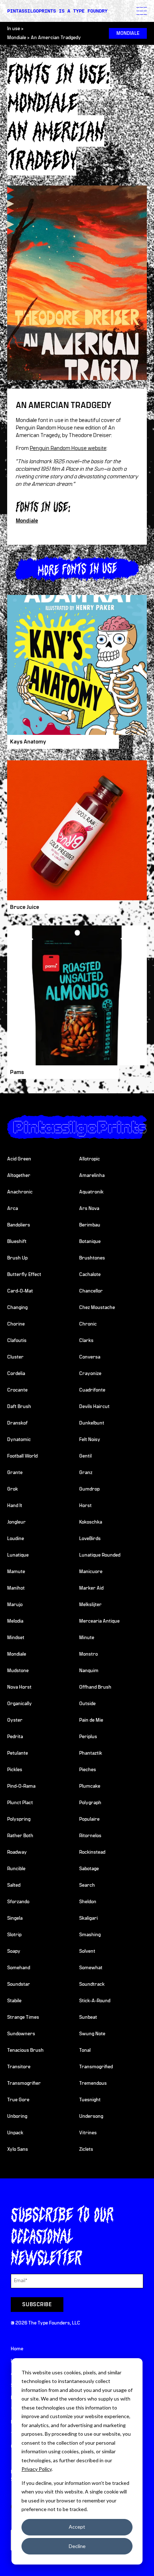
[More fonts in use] (77, 569)
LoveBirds (90, 1539)
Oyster (15, 1720)
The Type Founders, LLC (54, 2323)
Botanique (90, 1242)
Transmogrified (96, 2067)
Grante (15, 1473)
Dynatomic (19, 1440)
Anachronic (20, 1192)
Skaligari (88, 1918)
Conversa (90, 1357)
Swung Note (92, 2034)
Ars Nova (89, 1209)
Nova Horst (19, 1687)
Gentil (85, 1456)
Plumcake (90, 1786)
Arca (13, 1209)
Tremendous (93, 2083)
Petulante (18, 1753)
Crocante (17, 1390)
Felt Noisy (90, 1440)
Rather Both (20, 1836)
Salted (14, 1885)
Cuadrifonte (92, 1390)
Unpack (15, 2133)
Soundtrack (92, 1984)
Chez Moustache (97, 1308)
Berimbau (90, 1225)
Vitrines (88, 2133)
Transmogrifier (24, 2083)
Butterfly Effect (24, 1275)
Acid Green (19, 1159)
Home (17, 2349)
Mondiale (17, 38)
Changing (17, 1308)
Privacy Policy (37, 2469)
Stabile (14, 2001)
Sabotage (89, 1869)
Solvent (87, 1951)
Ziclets (86, 2149)
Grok (13, 1489)
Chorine (16, 1324)
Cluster (15, 1357)
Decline (77, 2546)
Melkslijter (90, 1605)
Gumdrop (89, 1489)
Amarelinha (92, 1176)
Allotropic (90, 1159)
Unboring (17, 2116)
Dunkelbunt (92, 1423)
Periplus (88, 1737)
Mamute (16, 1572)
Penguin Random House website (68, 448)
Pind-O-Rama (21, 1786)
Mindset (16, 1638)
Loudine (16, 1539)
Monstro (88, 1654)
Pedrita (15, 1737)
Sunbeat (88, 2017)
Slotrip (14, 1935)
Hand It (15, 1506)
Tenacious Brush (25, 2050)
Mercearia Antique (99, 1621)
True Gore (18, 2100)
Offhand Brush (95, 1687)
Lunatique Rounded (100, 1555)
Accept (77, 2527)
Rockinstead (92, 1852)
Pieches (88, 1770)
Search (87, 1885)
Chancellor (91, 1291)
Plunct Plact (20, 1803)
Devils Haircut (94, 1407)
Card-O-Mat (20, 1291)
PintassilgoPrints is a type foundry (57, 11)
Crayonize (90, 1374)
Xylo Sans (18, 2149)
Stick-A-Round (95, 2001)
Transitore (19, 2067)
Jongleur (16, 1522)
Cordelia (16, 1374)
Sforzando (18, 1902)
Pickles (15, 1770)
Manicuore (91, 1572)
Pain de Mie (91, 1720)
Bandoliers (19, 1225)
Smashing (90, 1935)
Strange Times (23, 2017)
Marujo (15, 1605)
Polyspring (19, 1819)
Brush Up (17, 1258)
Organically (20, 1704)
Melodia (15, 1621)
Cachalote (90, 1275)
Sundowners (21, 2034)
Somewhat (91, 1968)
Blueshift (17, 1242)
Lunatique (18, 1555)
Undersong (91, 2116)
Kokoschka (91, 1522)
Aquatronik (91, 1192)
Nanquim (89, 1671)
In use (14, 29)
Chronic (88, 1324)
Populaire (89, 1819)
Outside (87, 1704)
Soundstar (19, 1984)
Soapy (14, 1951)
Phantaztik (91, 1753)
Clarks (86, 1341)
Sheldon (88, 1902)
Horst (85, 1506)
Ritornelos (90, 1836)
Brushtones (92, 1258)
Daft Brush (19, 1407)
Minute (87, 1638)
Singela (15, 1918)
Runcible (16, 1869)
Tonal (85, 2050)
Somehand (19, 1968)
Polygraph (90, 1803)
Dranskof (17, 1423)
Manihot (16, 1588)
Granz (86, 1473)
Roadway (17, 1852)
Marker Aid (91, 1588)
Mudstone (18, 1671)
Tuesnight (90, 2100)
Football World (22, 1456)
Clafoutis (17, 1341)
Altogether (19, 1176)
